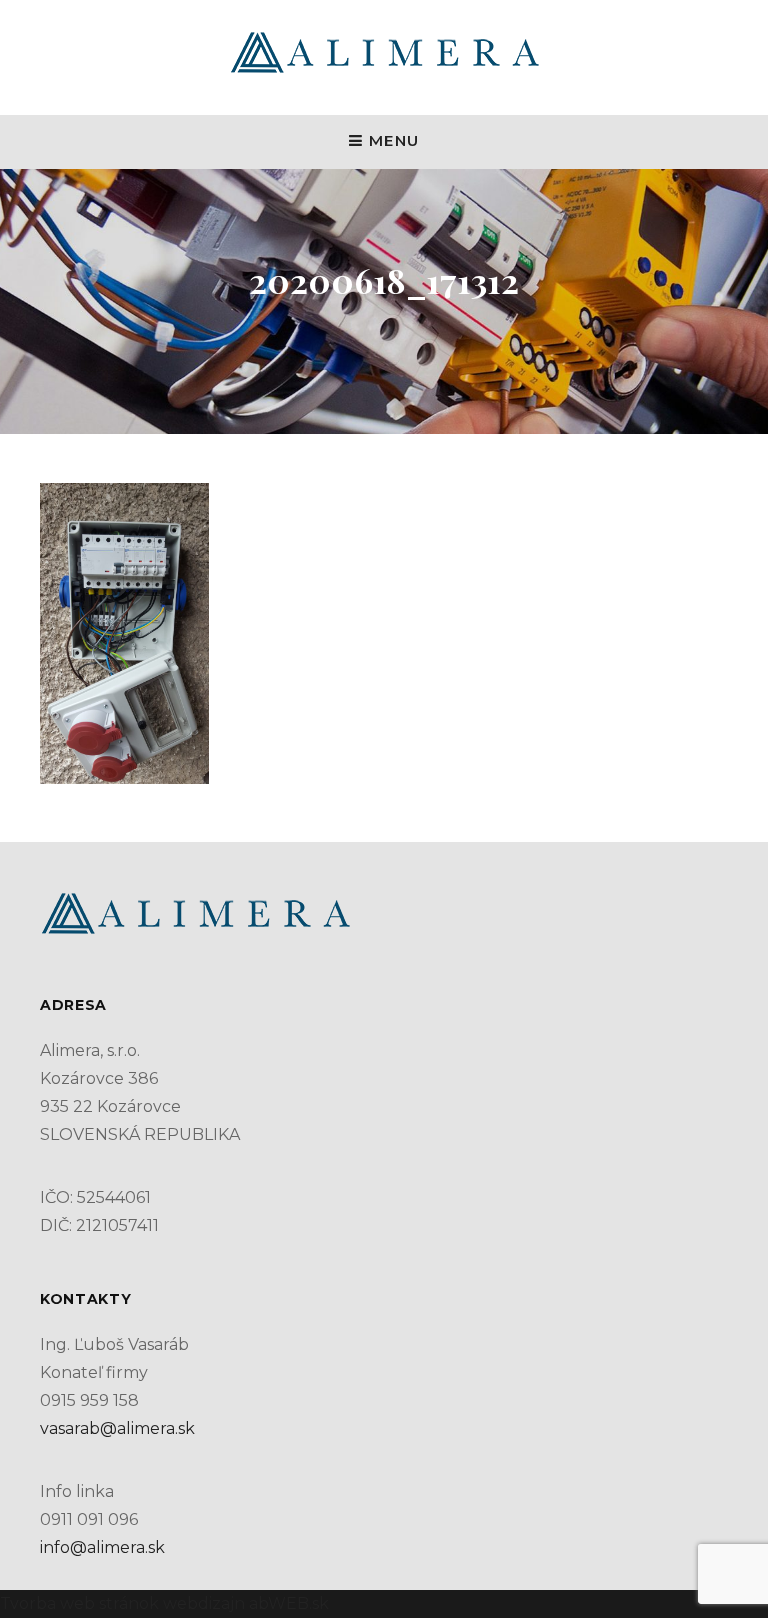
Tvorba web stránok (79, 1603)
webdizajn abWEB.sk (244, 1603)
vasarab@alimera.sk (117, 1428)
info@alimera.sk (102, 1547)
